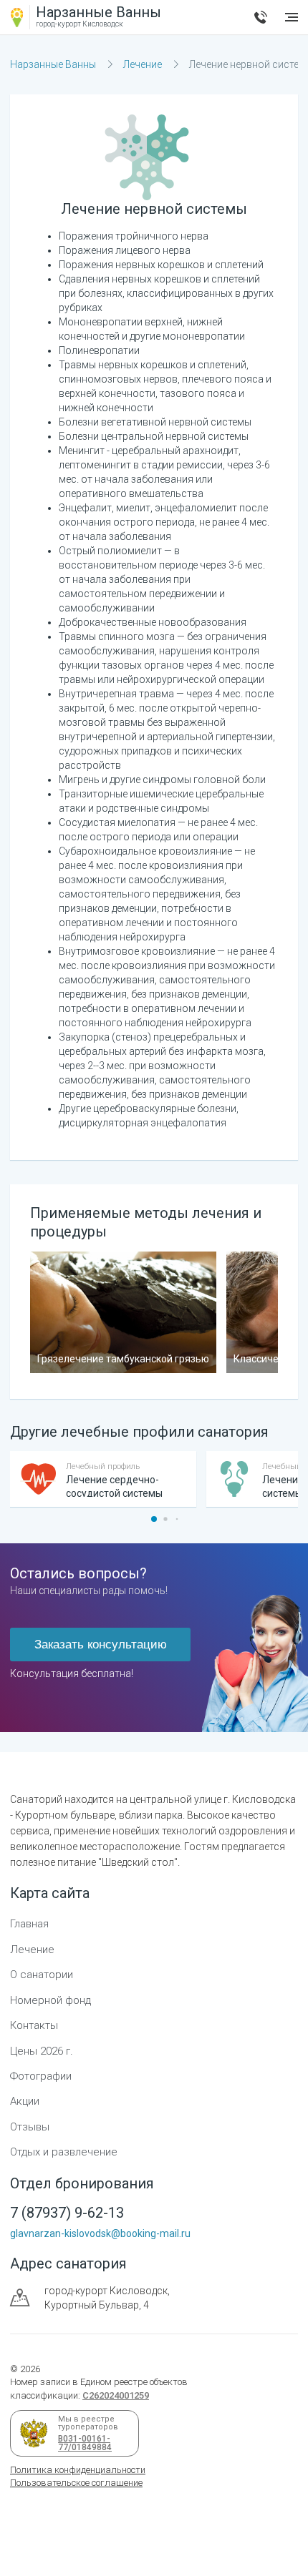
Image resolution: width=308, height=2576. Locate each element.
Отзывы (30, 2127)
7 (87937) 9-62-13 (261, 17)
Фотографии (41, 2076)
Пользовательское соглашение (76, 2483)
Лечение (143, 64)
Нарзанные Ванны (53, 64)
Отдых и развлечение (64, 2152)
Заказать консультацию (101, 1645)
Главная (29, 1924)
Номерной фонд (50, 2000)
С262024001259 (116, 2395)
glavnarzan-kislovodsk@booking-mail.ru (100, 2233)
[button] (154, 1519)
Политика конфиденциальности (78, 2470)
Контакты (34, 2025)
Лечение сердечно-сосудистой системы (114, 1486)
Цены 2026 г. (42, 2051)
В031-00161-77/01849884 (82, 2443)
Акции (25, 2101)
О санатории (42, 1975)
